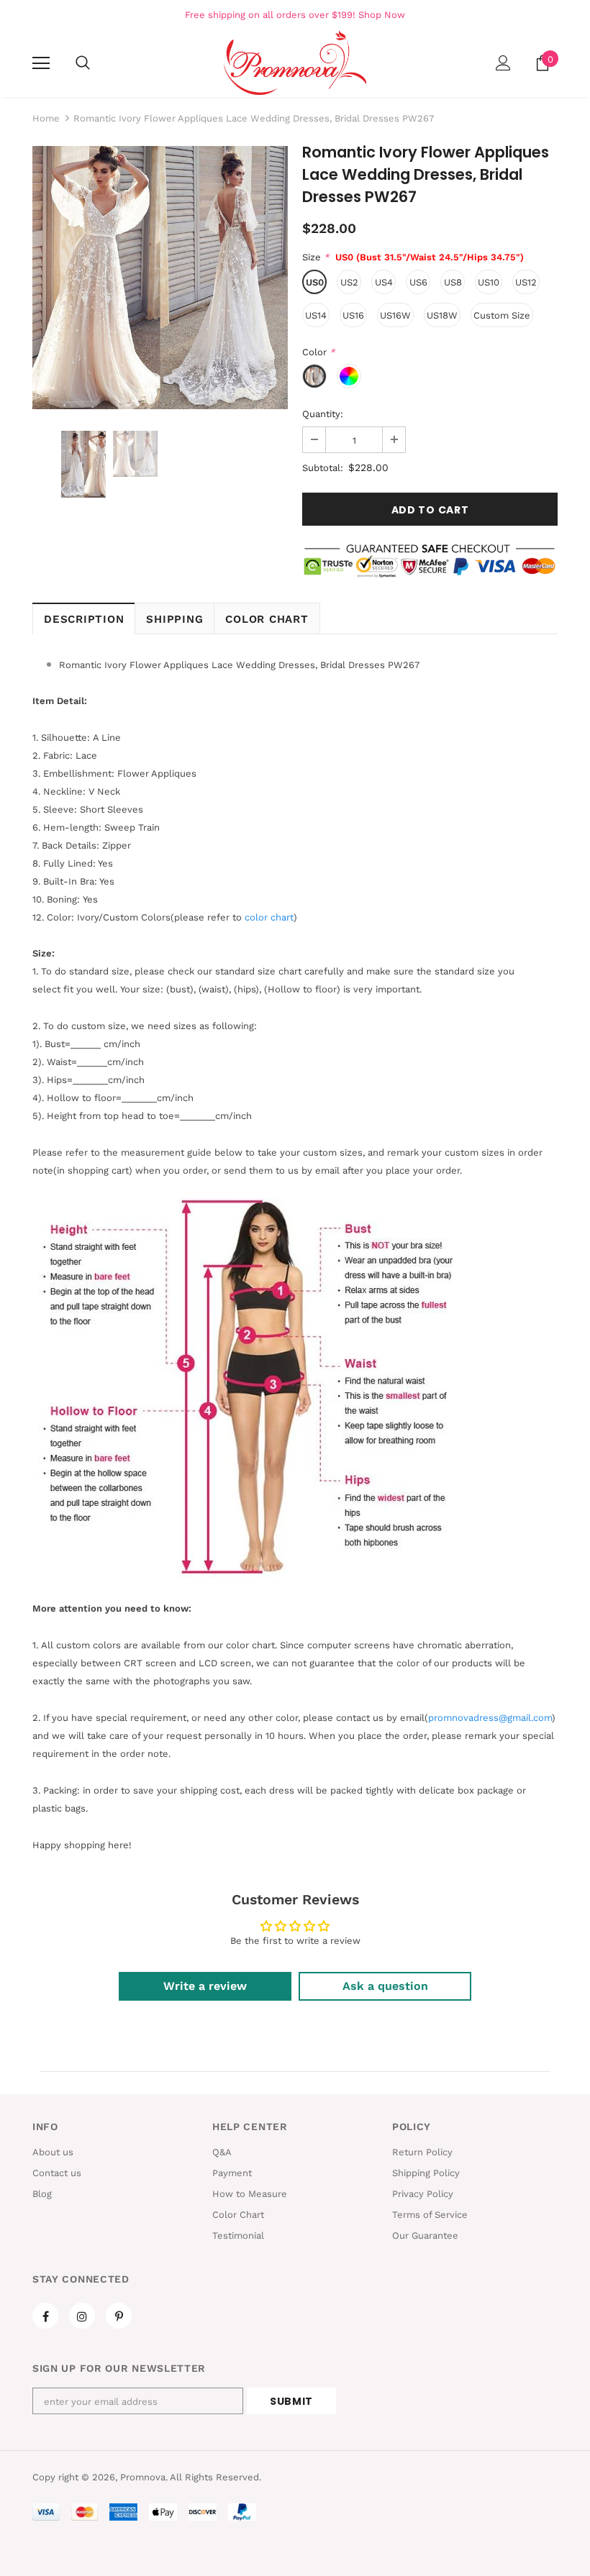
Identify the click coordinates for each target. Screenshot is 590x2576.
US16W (395, 315)
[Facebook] (45, 2316)
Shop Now (382, 15)
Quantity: (323, 414)
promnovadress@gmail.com (490, 1718)
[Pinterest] (119, 2316)
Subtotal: (323, 468)
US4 (384, 282)
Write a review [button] (205, 1986)
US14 (316, 315)
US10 (489, 282)
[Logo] (295, 63)
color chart (269, 917)
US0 (315, 282)
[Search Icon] (83, 63)
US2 (349, 282)
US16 (353, 315)
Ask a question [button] (385, 1986)
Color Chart (267, 619)
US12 (526, 282)
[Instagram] (82, 2316)
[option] (160, 278)
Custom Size (502, 315)
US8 (453, 282)
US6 (418, 282)
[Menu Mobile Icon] (41, 63)
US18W (442, 315)
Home (46, 118)
